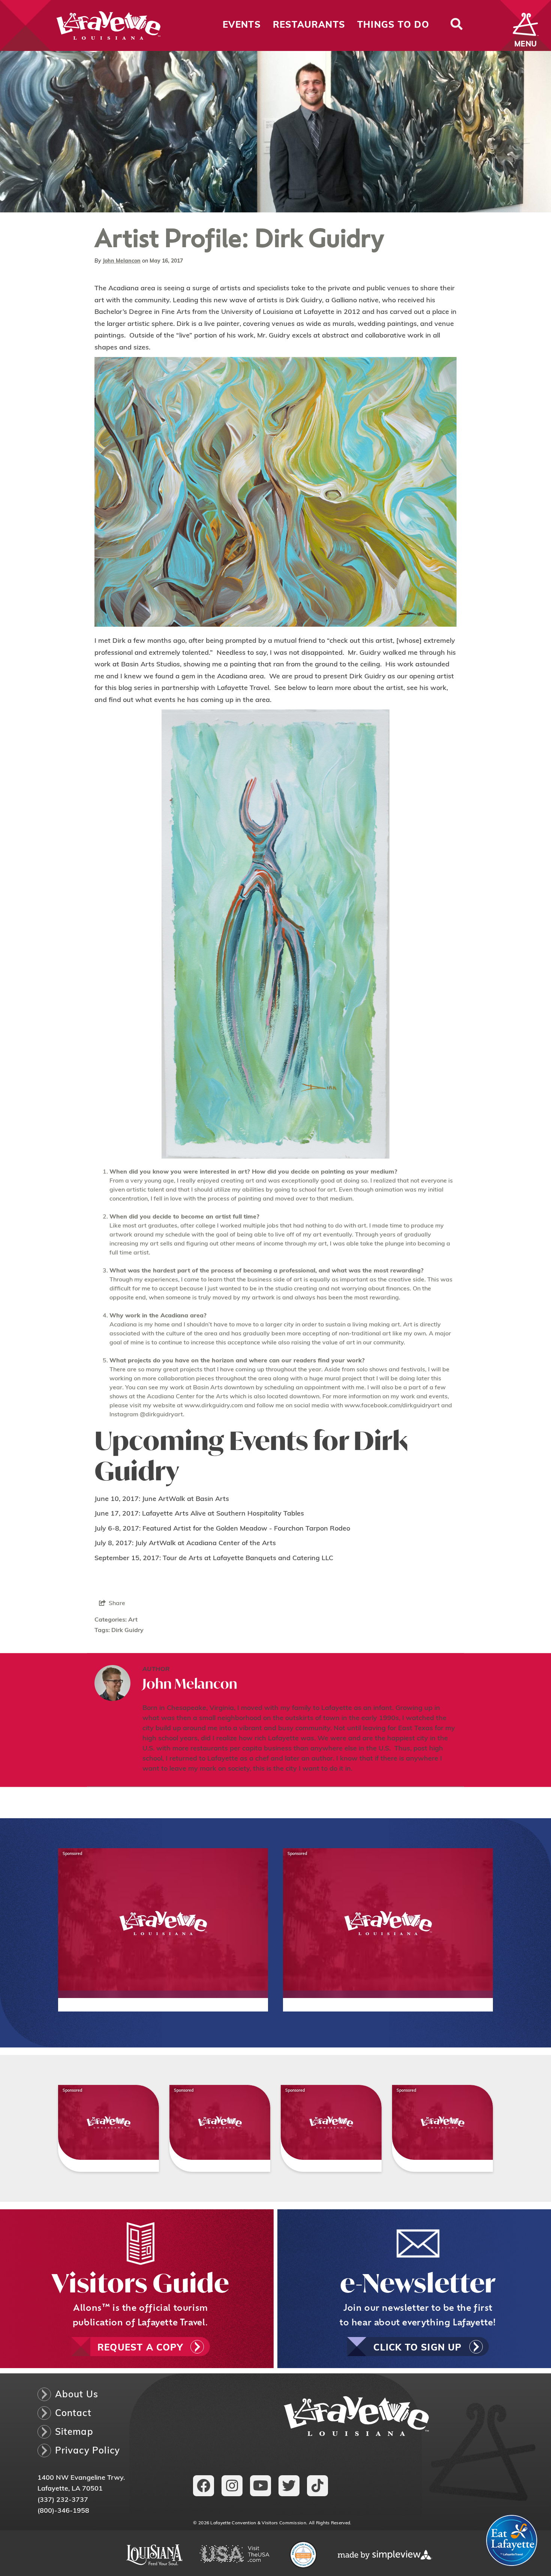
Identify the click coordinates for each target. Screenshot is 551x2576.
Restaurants (309, 25)
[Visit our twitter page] (289, 2486)
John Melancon (122, 261)
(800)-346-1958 (63, 2511)
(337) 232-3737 (63, 2500)
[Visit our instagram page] (232, 2486)
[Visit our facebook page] (204, 2486)
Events (242, 25)
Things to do (393, 25)
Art (133, 1620)
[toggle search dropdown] (456, 25)
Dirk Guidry (127, 1631)
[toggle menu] (526, 25)
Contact (73, 2414)
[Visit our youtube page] (261, 2486)
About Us (77, 2395)
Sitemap (74, 2433)
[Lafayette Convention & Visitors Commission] (81, 25)
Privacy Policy (88, 2451)
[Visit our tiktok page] (317, 2486)
